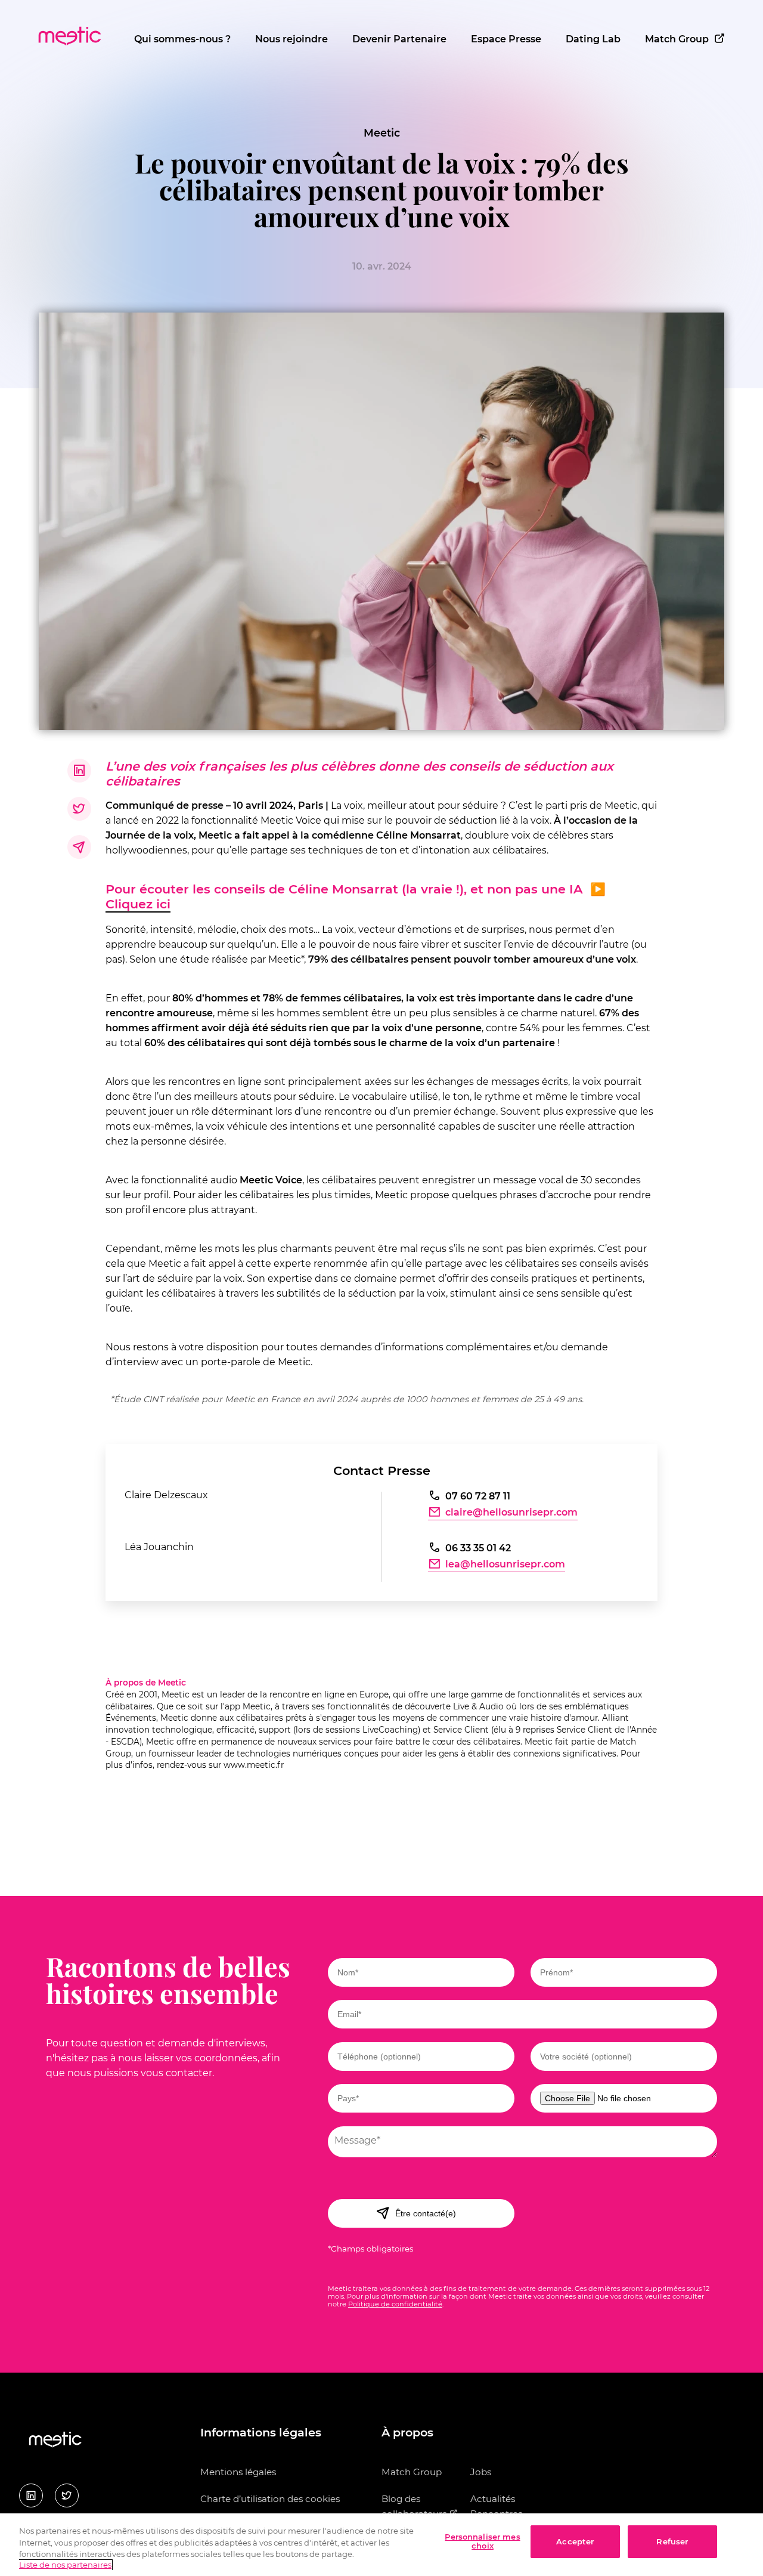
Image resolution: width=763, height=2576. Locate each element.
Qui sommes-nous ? (182, 39)
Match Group (677, 39)
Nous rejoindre (291, 39)
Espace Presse (506, 39)
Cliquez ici (138, 904)
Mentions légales (238, 2472)
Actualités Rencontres (496, 2506)
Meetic (382, 133)
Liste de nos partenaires (65, 2565)
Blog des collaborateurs (415, 2506)
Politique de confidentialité (395, 2304)
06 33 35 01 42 (478, 1548)
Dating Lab (593, 39)
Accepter (575, 2541)
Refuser (672, 2541)
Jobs (481, 2472)
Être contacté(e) (426, 2213)
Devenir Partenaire (399, 39)
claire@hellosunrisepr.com (511, 1512)
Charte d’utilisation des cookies (270, 2499)
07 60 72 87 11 (478, 1496)
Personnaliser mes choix (482, 2541)
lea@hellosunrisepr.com (505, 1564)
